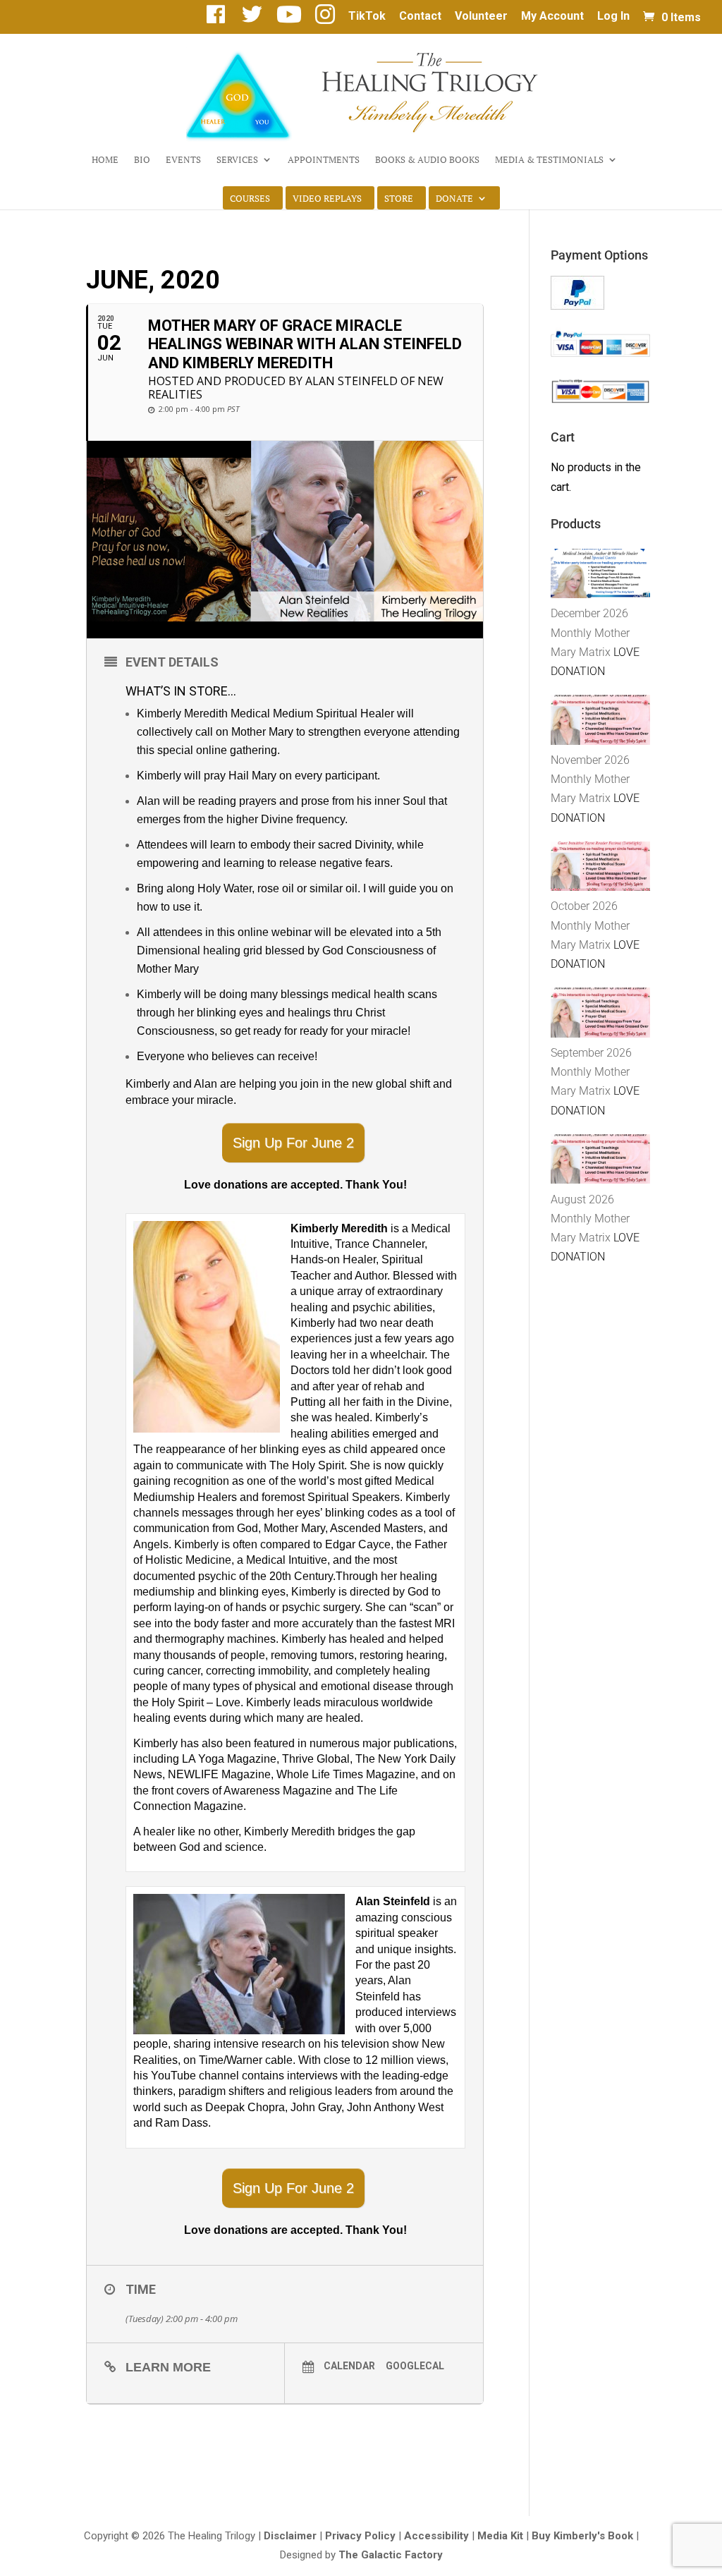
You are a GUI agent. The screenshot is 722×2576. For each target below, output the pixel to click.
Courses (250, 199)
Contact (420, 17)
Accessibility (436, 2536)
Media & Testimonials (549, 160)
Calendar (349, 2366)
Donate (454, 199)
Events (183, 160)
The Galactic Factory (391, 2555)
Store (399, 199)
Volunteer (481, 17)
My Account (552, 17)
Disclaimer (290, 2536)
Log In (613, 17)
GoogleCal (415, 2366)
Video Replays (327, 199)
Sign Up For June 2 (293, 1143)
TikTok (367, 17)
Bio (142, 160)
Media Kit (500, 2536)
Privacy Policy (360, 2536)
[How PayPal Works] (577, 306)
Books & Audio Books (427, 160)
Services (237, 160)
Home (105, 160)
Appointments (324, 160)
